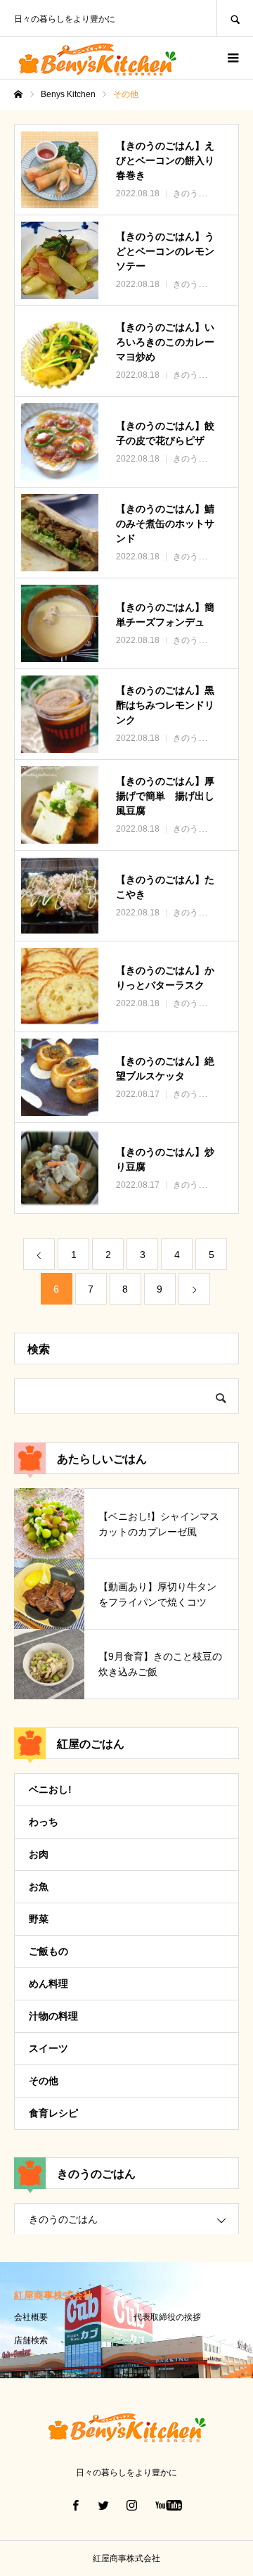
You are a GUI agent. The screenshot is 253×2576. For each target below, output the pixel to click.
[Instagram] (132, 2505)
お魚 (39, 1886)
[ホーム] (18, 94)
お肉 (39, 1854)
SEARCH (235, 18)
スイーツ (48, 2048)
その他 (44, 2081)
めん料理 (48, 1984)
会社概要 (31, 2317)
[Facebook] (76, 2505)
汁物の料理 (53, 2016)
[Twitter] (104, 2505)
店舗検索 (31, 2340)
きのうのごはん (63, 2219)
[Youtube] (169, 2505)
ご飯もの (48, 1951)
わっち (44, 1822)
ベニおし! (50, 1789)
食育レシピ (53, 2113)
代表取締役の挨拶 (167, 2317)
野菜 (39, 1919)
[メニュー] (232, 58)
